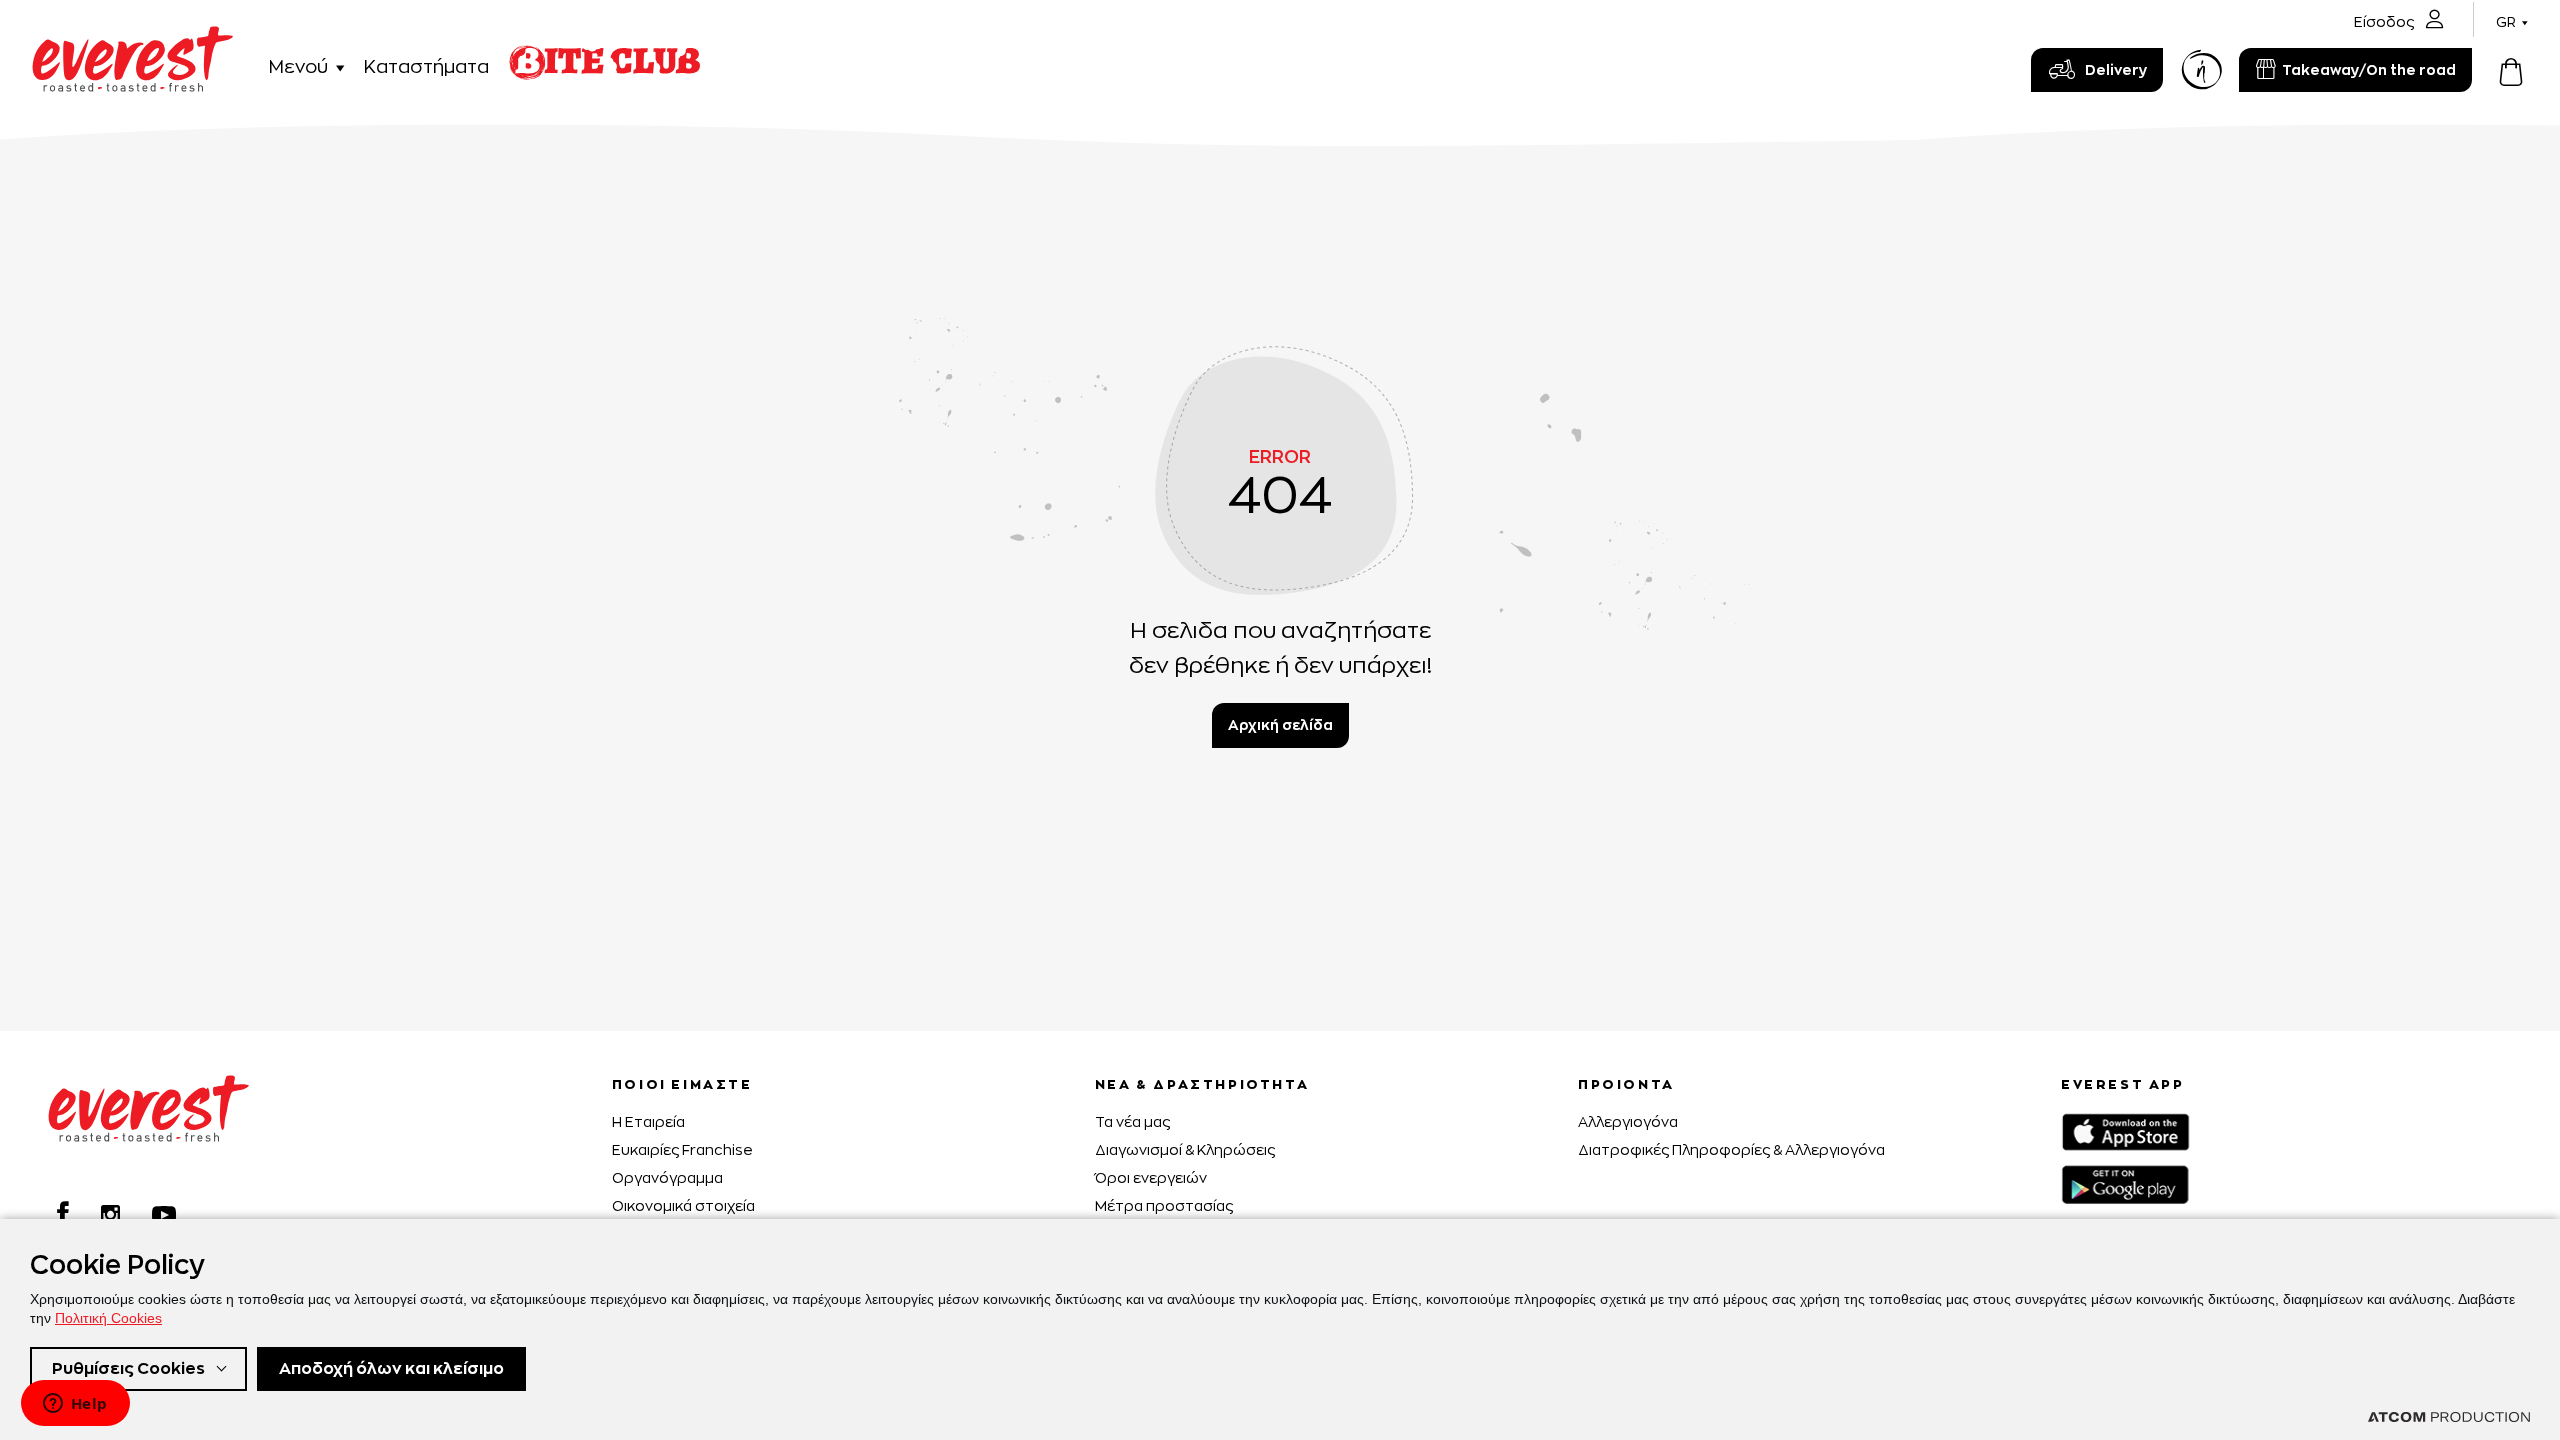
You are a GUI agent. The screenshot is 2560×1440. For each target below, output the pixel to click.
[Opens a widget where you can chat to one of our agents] (75, 1405)
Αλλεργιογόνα (1628, 1121)
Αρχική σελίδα (1280, 724)
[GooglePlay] (2125, 1184)
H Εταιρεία (648, 1121)
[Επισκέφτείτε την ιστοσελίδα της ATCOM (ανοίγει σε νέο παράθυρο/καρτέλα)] (2449, 1417)
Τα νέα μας (1132, 1121)
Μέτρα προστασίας (1164, 1205)
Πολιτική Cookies (108, 1318)
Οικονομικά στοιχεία (683, 1205)
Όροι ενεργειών (1151, 1177)
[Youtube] (164, 1215)
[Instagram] (110, 1214)
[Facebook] (63, 1212)
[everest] (132, 37)
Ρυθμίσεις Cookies (128, 1368)
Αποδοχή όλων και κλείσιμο (391, 1368)
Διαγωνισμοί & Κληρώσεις (1185, 1149)
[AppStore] (2125, 1132)
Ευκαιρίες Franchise (682, 1149)
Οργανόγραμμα (667, 1177)
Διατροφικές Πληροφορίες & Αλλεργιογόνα (1731, 1149)
